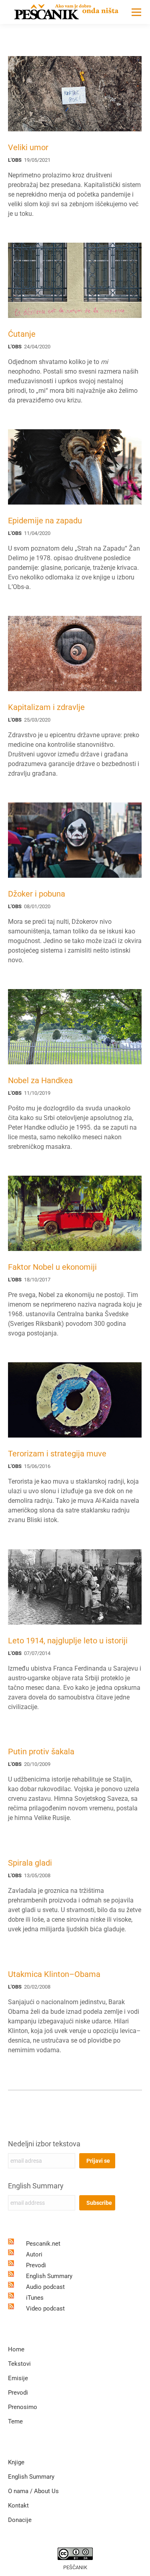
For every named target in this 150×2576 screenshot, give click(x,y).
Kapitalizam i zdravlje (46, 707)
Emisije (18, 2378)
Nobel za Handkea (40, 1080)
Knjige (16, 2462)
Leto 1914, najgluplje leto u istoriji (68, 1641)
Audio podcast (45, 2287)
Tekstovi (19, 2364)
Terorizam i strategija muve (57, 1454)
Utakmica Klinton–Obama (54, 1974)
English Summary (36, 2186)
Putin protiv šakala (41, 1752)
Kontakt (18, 2506)
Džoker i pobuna (37, 894)
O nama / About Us (33, 2491)
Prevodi (36, 2265)
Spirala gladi (30, 1863)
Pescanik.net (43, 2244)
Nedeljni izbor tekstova (44, 2144)
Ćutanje (22, 334)
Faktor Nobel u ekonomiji (52, 1267)
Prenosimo (23, 2407)
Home (16, 2349)
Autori (34, 2254)
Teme (15, 2421)
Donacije (20, 2520)
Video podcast (45, 2309)
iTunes (35, 2298)
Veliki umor (28, 147)
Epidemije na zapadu (45, 521)
